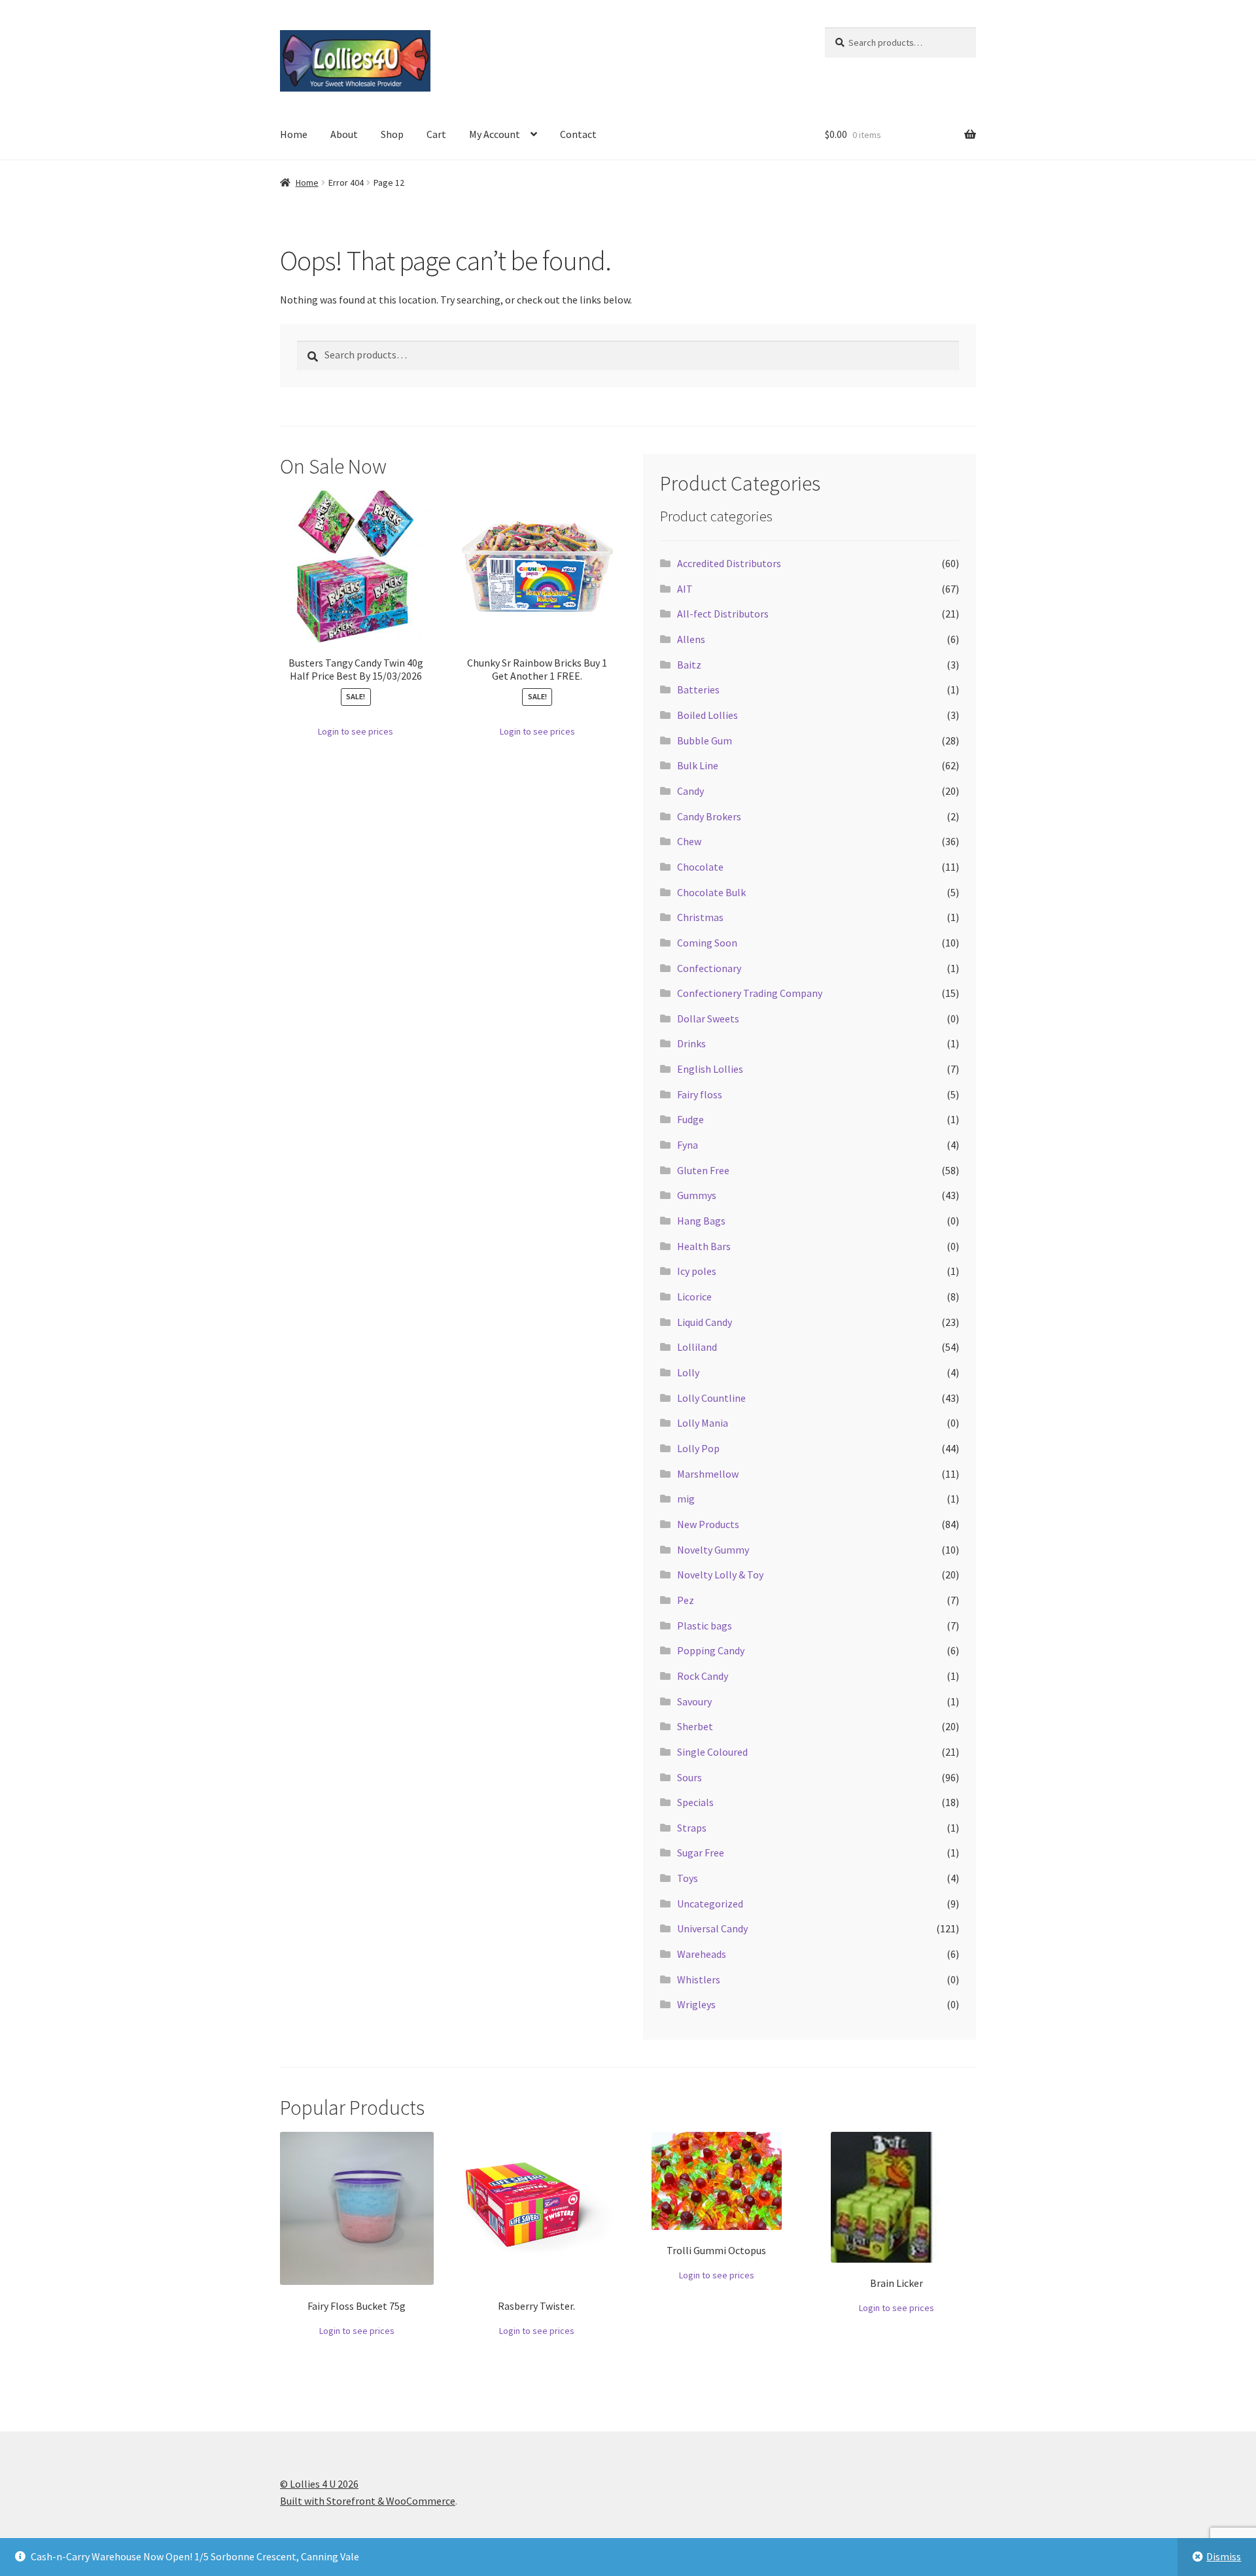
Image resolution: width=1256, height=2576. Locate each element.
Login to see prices (356, 731)
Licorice (694, 1297)
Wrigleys (696, 2004)
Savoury (694, 1701)
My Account (495, 134)
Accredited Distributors (729, 563)
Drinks (691, 1043)
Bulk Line (698, 765)
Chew (689, 841)
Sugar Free (701, 1853)
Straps (692, 1828)
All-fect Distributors (723, 614)
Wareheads (702, 1954)
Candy (690, 791)
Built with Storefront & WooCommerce (368, 2501)
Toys (688, 1878)
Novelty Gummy (713, 1550)
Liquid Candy (705, 1322)
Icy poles (697, 1271)
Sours (689, 1777)
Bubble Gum (705, 740)
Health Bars (704, 1246)
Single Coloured (712, 1752)
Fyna (688, 1145)
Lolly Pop (698, 1448)
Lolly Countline (711, 1398)
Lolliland (697, 1347)
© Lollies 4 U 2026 (319, 2484)
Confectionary (709, 968)
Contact (578, 134)
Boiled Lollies (707, 715)
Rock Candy (703, 1676)
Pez (686, 1600)
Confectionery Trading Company (750, 993)
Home (294, 134)
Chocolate (700, 867)
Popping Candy (711, 1650)
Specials (695, 1802)
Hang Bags (701, 1221)
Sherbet (695, 1726)
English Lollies (710, 1069)
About (344, 134)
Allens (691, 639)
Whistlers (699, 1979)
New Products (708, 1524)
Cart (436, 134)
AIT (685, 589)
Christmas (700, 917)
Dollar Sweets (708, 1018)
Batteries (698, 689)
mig (686, 1499)
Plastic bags (705, 1626)
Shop (392, 134)
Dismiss (1224, 2556)
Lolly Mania (703, 1423)
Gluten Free (703, 1170)
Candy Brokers (709, 816)
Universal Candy (712, 1928)
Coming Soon (707, 943)
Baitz (689, 665)
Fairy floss (700, 1094)
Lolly (688, 1372)
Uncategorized (710, 1904)
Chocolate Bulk (711, 892)
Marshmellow (708, 1474)
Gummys (697, 1195)
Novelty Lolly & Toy (720, 1575)
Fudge (690, 1119)
